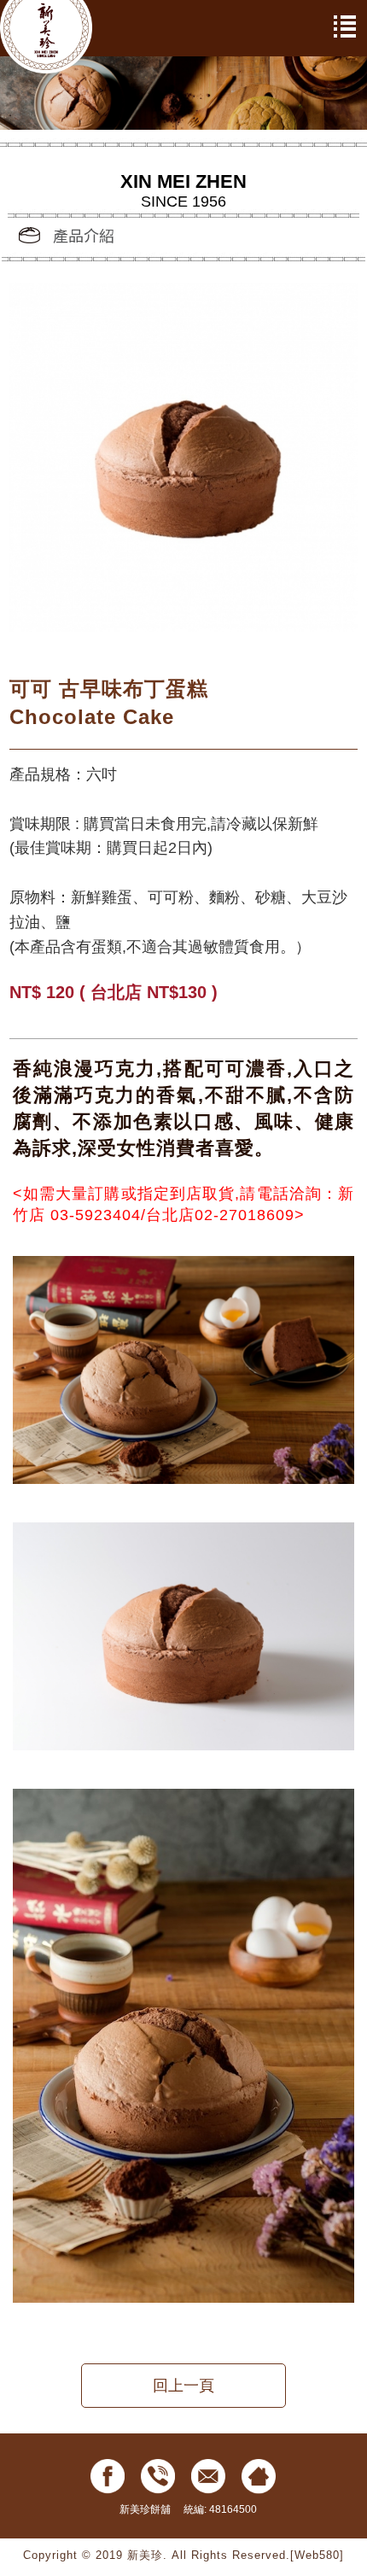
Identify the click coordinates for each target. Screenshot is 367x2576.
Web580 (317, 2555)
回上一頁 (183, 2386)
